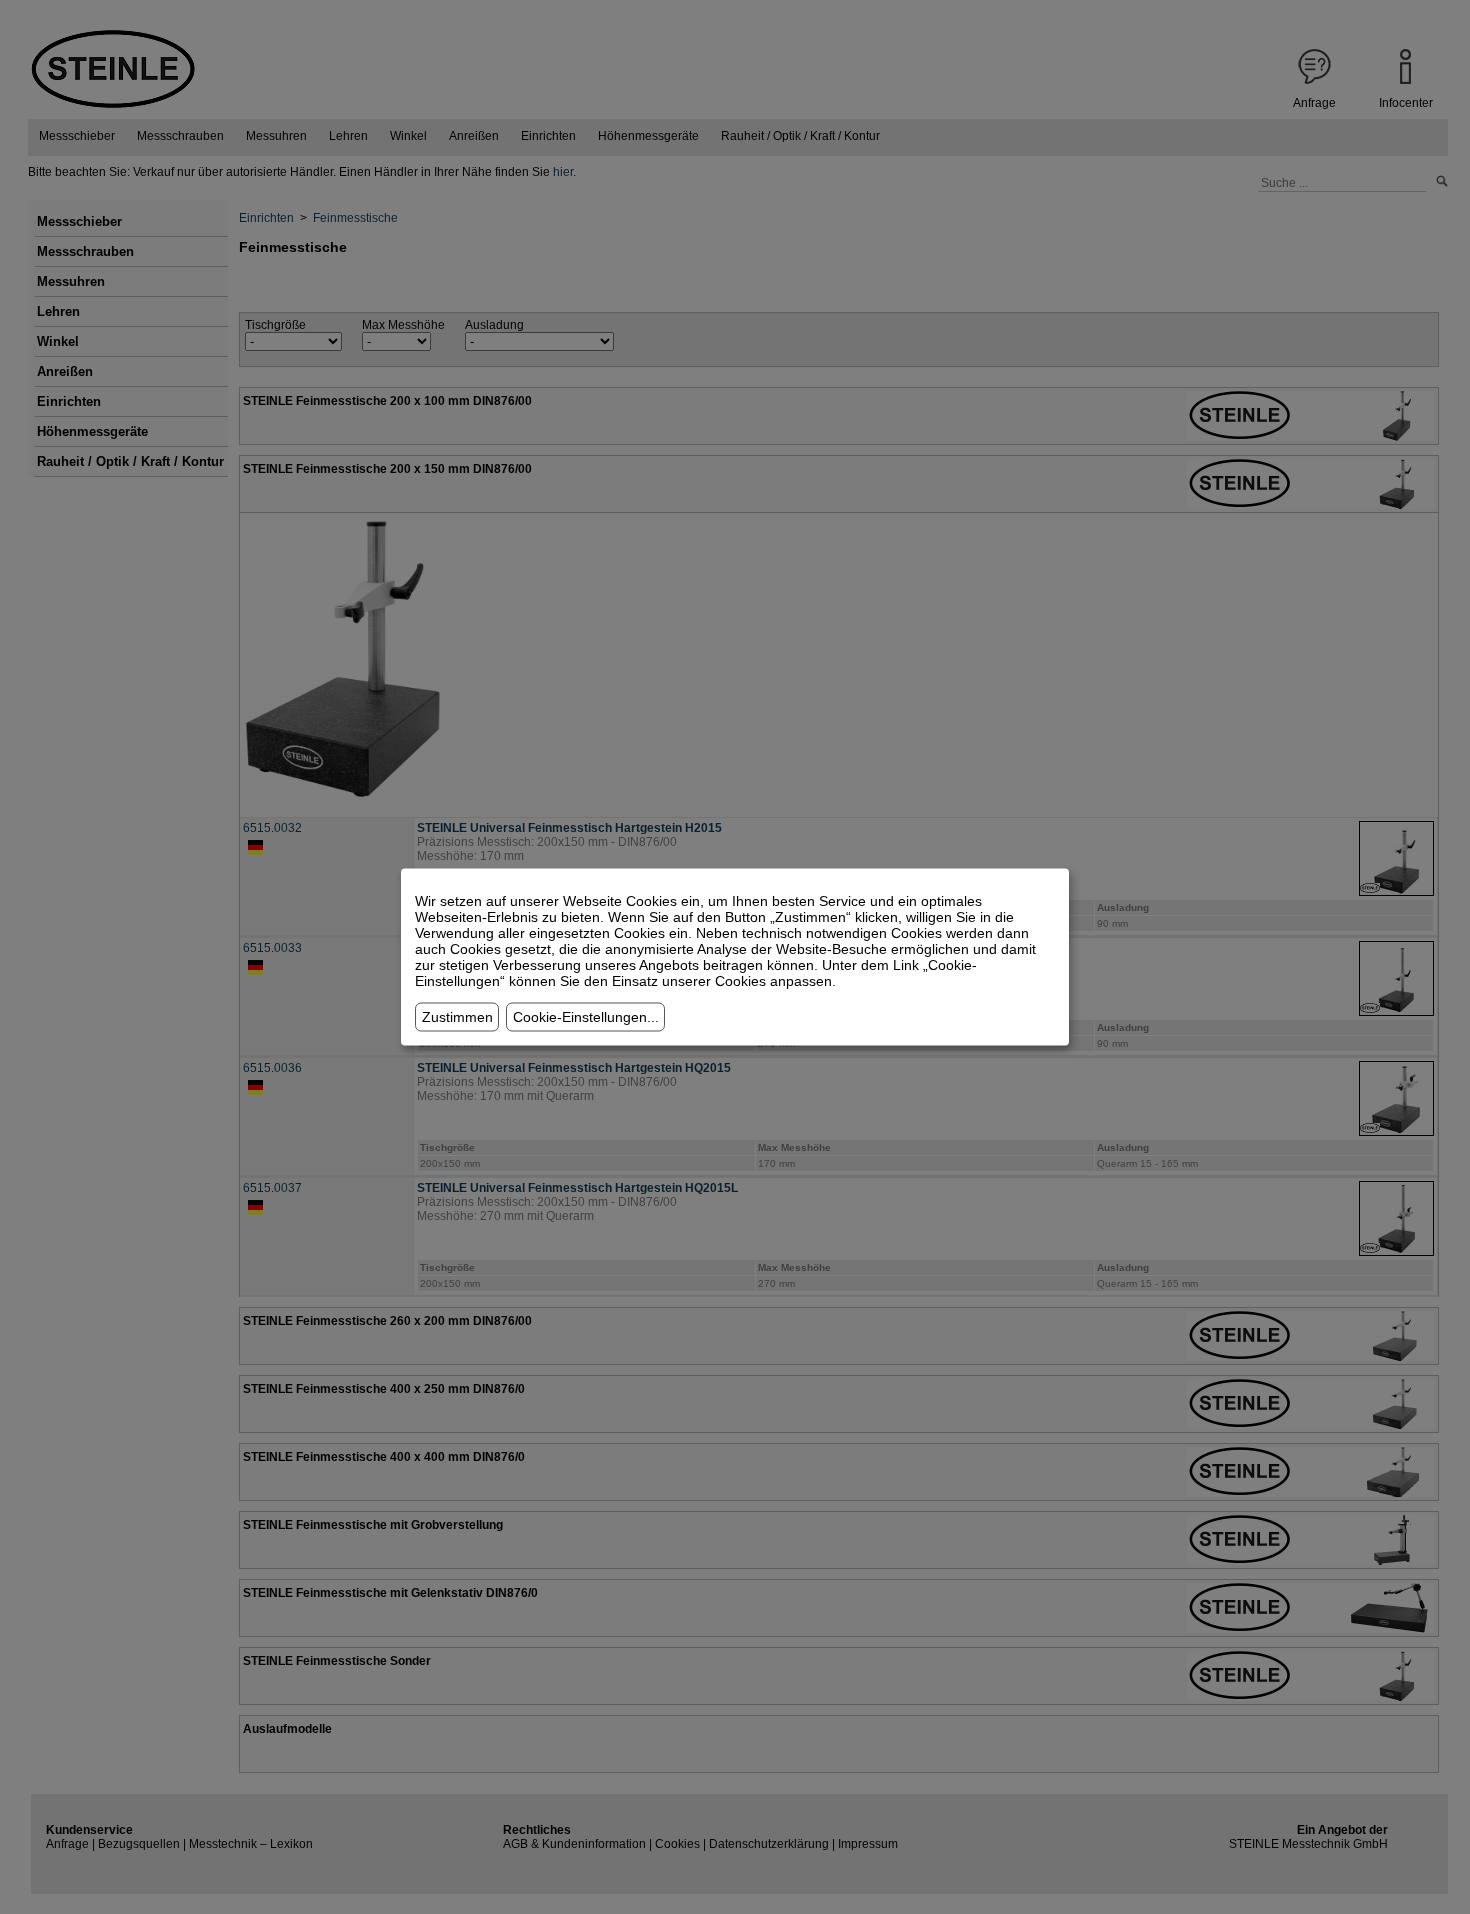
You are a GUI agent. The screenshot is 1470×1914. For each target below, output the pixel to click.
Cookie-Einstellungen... (586, 1017)
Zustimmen (457, 1017)
